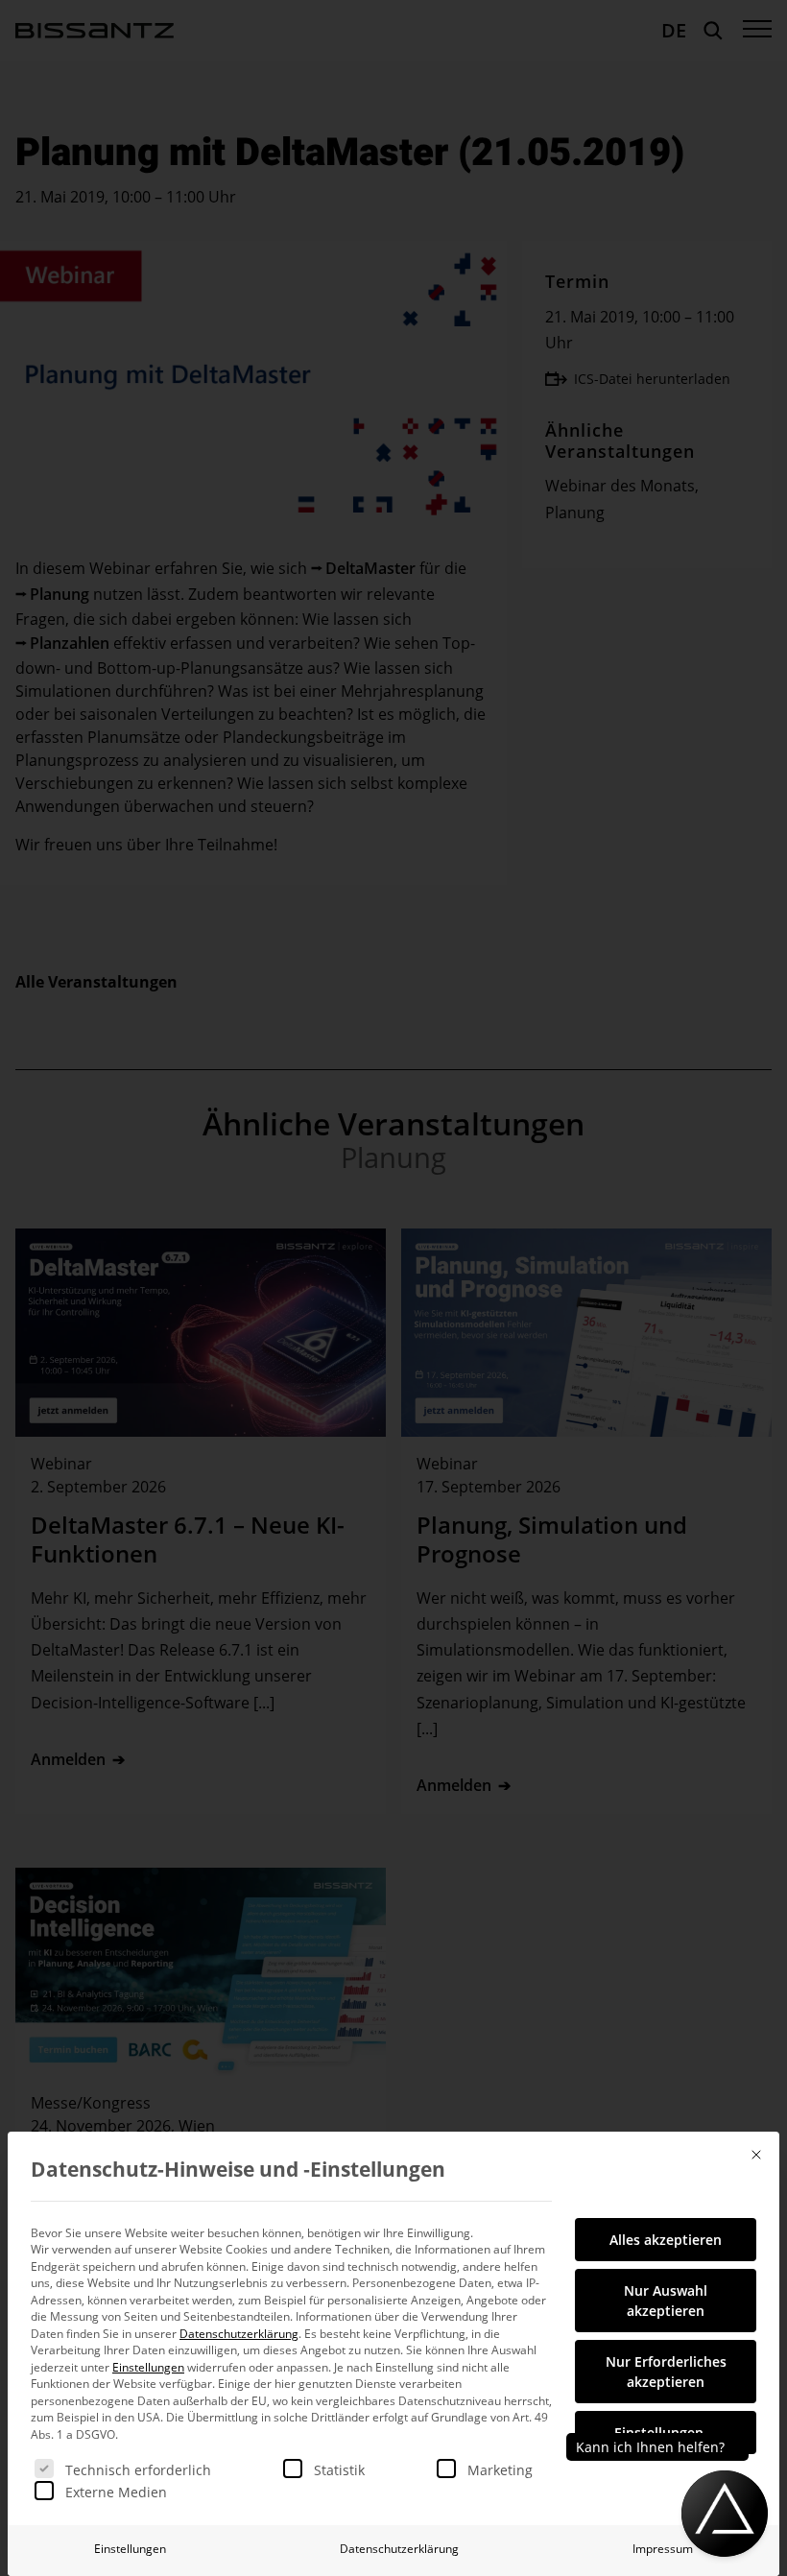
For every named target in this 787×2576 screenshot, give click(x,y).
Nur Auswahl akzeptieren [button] (666, 2301)
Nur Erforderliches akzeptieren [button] (666, 2372)
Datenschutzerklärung (239, 2334)
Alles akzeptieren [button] (666, 2240)
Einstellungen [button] (148, 2367)
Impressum (663, 2549)
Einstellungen (130, 2549)
